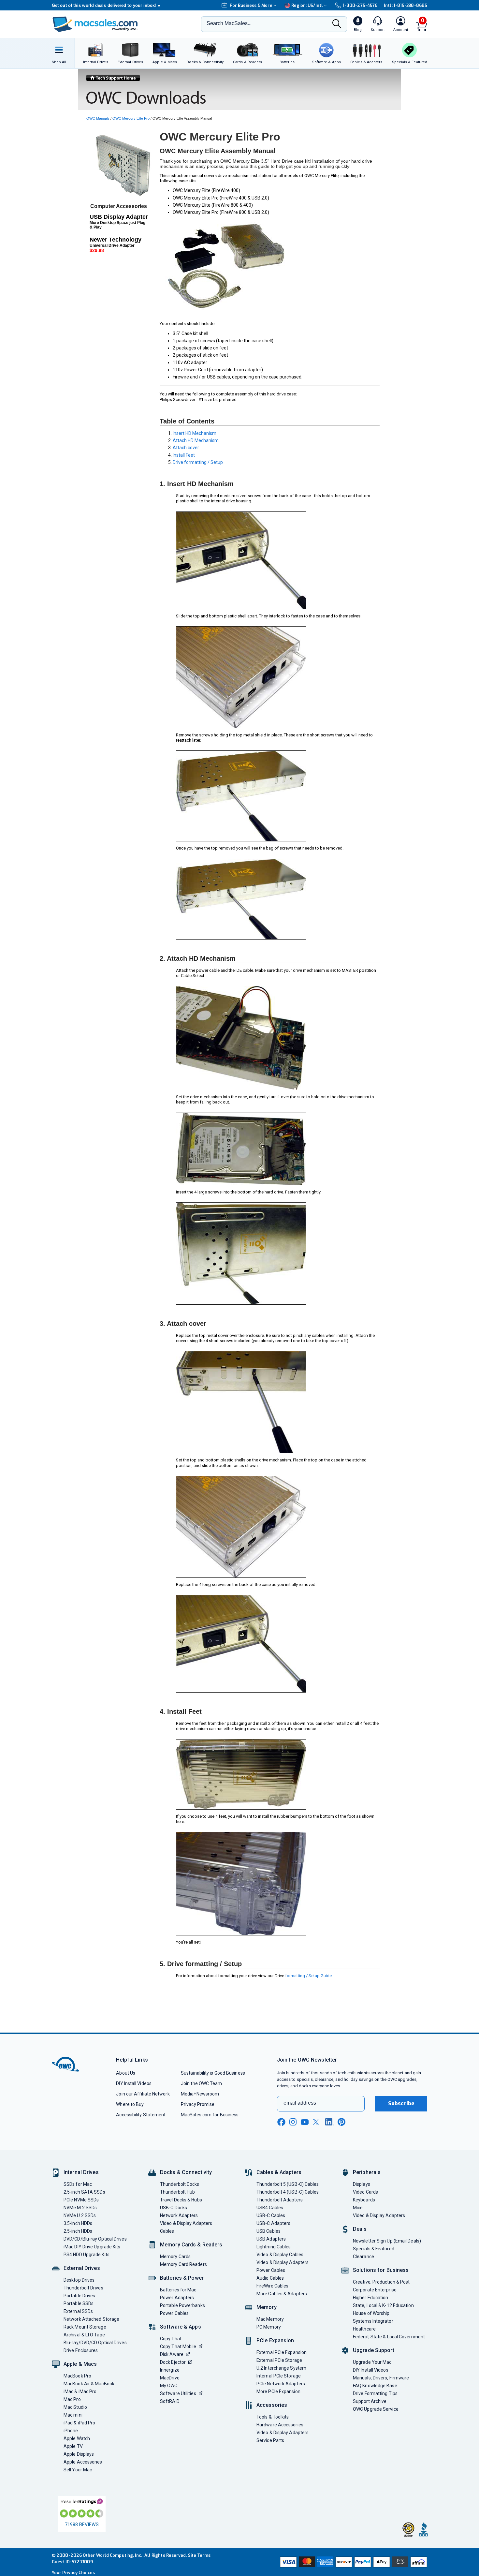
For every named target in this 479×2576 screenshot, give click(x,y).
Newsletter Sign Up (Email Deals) (387, 2241)
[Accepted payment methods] (353, 2562)
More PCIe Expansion (278, 2391)
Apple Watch (77, 2438)
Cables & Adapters (279, 2172)
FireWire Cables (272, 2286)
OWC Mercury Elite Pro (131, 118)
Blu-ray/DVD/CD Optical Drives (95, 2343)
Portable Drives (79, 2296)
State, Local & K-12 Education (383, 2305)
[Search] (337, 24)
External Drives (82, 2268)
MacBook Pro (77, 2376)
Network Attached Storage (91, 2319)
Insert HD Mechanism (195, 433)
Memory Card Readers (183, 2264)
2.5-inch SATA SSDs (84, 2192)
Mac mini (73, 2415)
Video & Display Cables (280, 2255)
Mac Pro (72, 2399)
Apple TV (73, 2446)
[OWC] (95, 24)
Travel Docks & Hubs (181, 2200)
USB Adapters (271, 2239)
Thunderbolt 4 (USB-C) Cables (288, 2192)
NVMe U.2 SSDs (80, 2215)
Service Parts (270, 2440)
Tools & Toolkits (273, 2417)
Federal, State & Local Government (389, 2337)
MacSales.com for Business (210, 2115)
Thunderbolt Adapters (280, 2200)
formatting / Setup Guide (308, 1976)
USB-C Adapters (273, 2223)
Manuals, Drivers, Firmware (381, 2378)
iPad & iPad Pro (79, 2423)
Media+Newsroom (200, 2094)
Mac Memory (270, 2319)
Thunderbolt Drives (83, 2288)
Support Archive (370, 2401)
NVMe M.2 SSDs (80, 2208)
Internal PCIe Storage (279, 2376)
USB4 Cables (270, 2208)
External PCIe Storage (279, 2360)
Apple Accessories (83, 2462)
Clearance (363, 2257)
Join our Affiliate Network (143, 2094)
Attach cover (186, 448)
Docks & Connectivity (186, 2172)
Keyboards (364, 2200)
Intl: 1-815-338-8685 (406, 5)
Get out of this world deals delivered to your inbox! (106, 5)
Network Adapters (179, 2215)
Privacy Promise (198, 2104)
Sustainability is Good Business (213, 2073)
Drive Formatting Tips (375, 2393)
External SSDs (78, 2311)
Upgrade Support (374, 2350)
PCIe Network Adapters (281, 2384)
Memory (267, 2307)
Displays (362, 2184)
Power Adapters (177, 2298)
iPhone (71, 2431)
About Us (126, 2073)
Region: (307, 5)
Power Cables (174, 2313)
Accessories (272, 2405)
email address (300, 2103)
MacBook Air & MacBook (89, 2384)
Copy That (171, 2339)
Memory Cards (175, 2257)
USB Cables (269, 2231)
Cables (167, 2231)
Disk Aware (172, 2354)
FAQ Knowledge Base (375, 2386)
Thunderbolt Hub (177, 2192)
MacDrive (170, 2378)
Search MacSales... (229, 23)
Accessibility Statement (141, 2115)
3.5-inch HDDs (78, 2223)
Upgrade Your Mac (372, 2362)
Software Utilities (178, 2393)
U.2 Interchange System (281, 2368)
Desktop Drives (79, 2280)
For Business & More (251, 5)
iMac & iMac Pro (80, 2391)
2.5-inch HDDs (78, 2231)
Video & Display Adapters (186, 2223)
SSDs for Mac (78, 2184)
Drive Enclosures (81, 2350)
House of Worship (371, 2313)
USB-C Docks (174, 2208)
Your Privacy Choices (73, 2573)
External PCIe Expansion (282, 2352)
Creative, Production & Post (381, 2282)
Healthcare (364, 2329)
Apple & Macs (80, 2364)
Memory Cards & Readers (191, 2245)
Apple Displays (79, 2454)
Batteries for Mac (178, 2290)
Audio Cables (270, 2278)
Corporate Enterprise (375, 2290)
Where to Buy (130, 2104)
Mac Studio (75, 2407)
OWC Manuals (98, 118)
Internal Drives (81, 2172)
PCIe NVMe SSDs (81, 2200)
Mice (358, 2208)
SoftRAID (170, 2401)
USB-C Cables (271, 2215)
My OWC (169, 2386)
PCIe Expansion (275, 2340)
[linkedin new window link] (329, 2122)
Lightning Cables (274, 2247)
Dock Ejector (173, 2362)
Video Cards (365, 2192)
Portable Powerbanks (182, 2305)
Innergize (170, 2370)
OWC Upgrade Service (376, 2409)
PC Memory (269, 2327)
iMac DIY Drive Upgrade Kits (92, 2247)
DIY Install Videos (134, 2083)
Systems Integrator (373, 2321)
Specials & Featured (374, 2249)
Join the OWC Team (202, 2083)
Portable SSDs (79, 2303)
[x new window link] (317, 2122)
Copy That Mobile (178, 2347)
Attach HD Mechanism (196, 440)
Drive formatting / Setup (198, 462)
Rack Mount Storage (85, 2327)
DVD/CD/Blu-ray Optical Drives (95, 2239)
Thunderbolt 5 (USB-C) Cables (288, 2184)
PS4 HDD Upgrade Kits (87, 2255)
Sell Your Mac (78, 2470)
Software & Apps (181, 2327)
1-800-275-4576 (360, 5)
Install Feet (184, 455)
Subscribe (401, 2103)
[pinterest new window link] (341, 2122)
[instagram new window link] (293, 2122)
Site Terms (199, 2555)
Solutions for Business (381, 2270)
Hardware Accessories (280, 2425)
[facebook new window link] (281, 2122)
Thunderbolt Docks (180, 2184)
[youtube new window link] (305, 2122)
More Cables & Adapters (282, 2294)
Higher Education (370, 2298)
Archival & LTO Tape (84, 2335)
